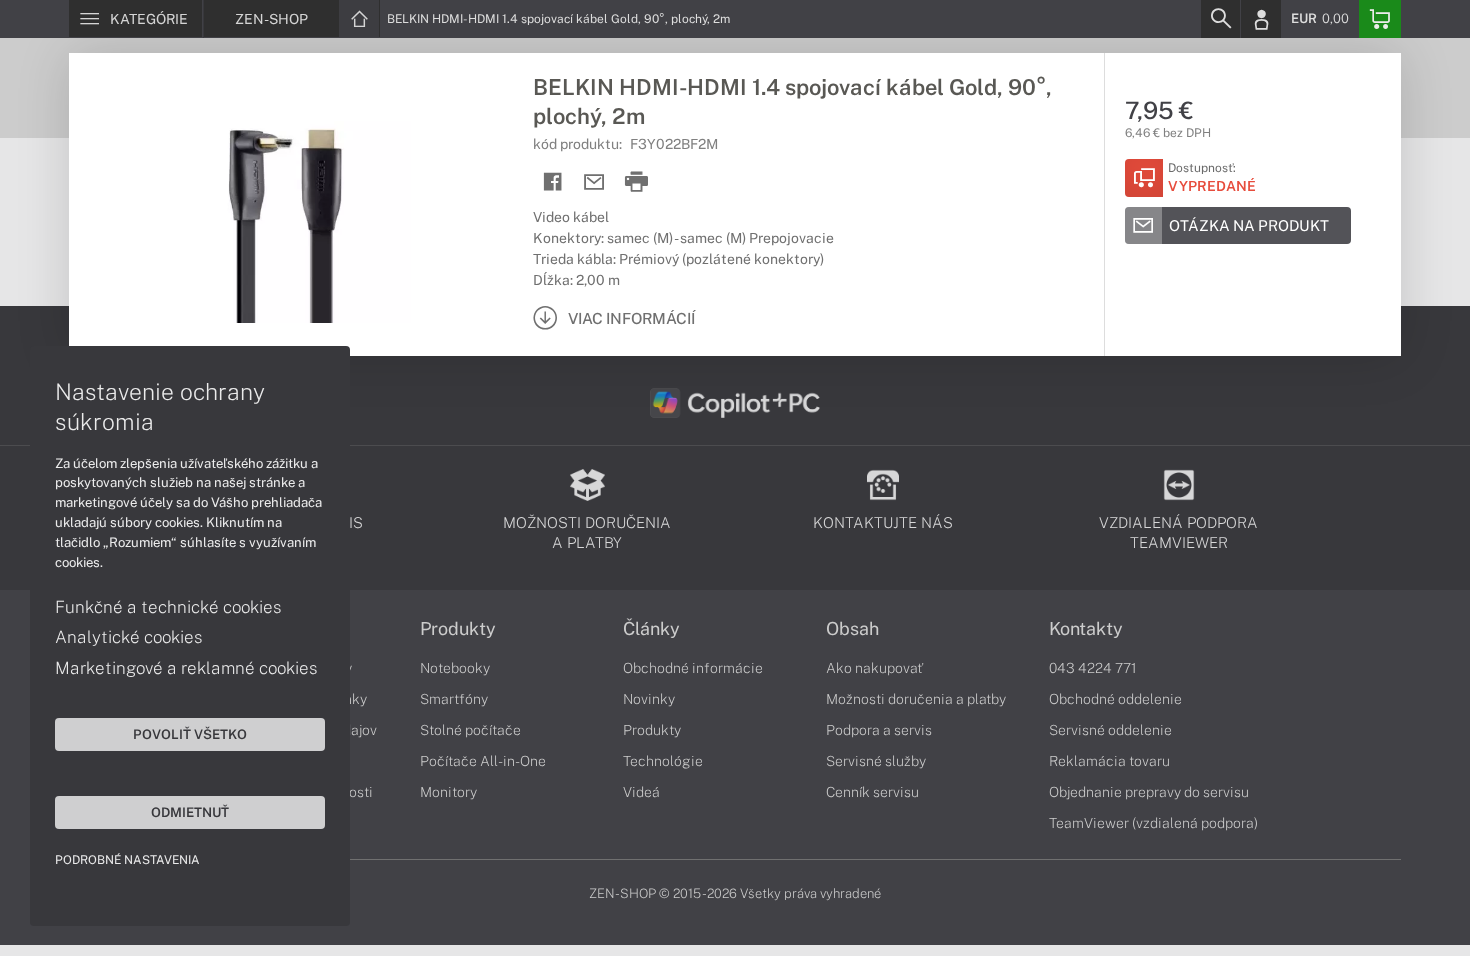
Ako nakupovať (874, 668)
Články (651, 629)
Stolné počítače (470, 730)
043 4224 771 (1093, 668)
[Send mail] (594, 182)
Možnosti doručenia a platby (916, 699)
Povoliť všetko (190, 734)
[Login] (1261, 19)
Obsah (852, 629)
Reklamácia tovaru (1109, 761)
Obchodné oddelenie (1115, 699)
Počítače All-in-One (483, 761)
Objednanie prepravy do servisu (1149, 792)
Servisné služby (876, 761)
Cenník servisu (872, 792)
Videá (641, 792)
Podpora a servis (879, 730)
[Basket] (1380, 19)
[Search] (1220, 19)
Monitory (448, 792)
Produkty (458, 629)
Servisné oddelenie (1110, 730)
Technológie (663, 761)
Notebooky (455, 668)
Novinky (649, 699)
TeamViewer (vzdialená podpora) (1153, 823)
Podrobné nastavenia (127, 860)
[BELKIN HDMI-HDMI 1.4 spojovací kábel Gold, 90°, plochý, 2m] (291, 203)
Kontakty (1086, 629)
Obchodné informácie (693, 668)
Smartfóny (454, 699)
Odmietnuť (190, 812)
